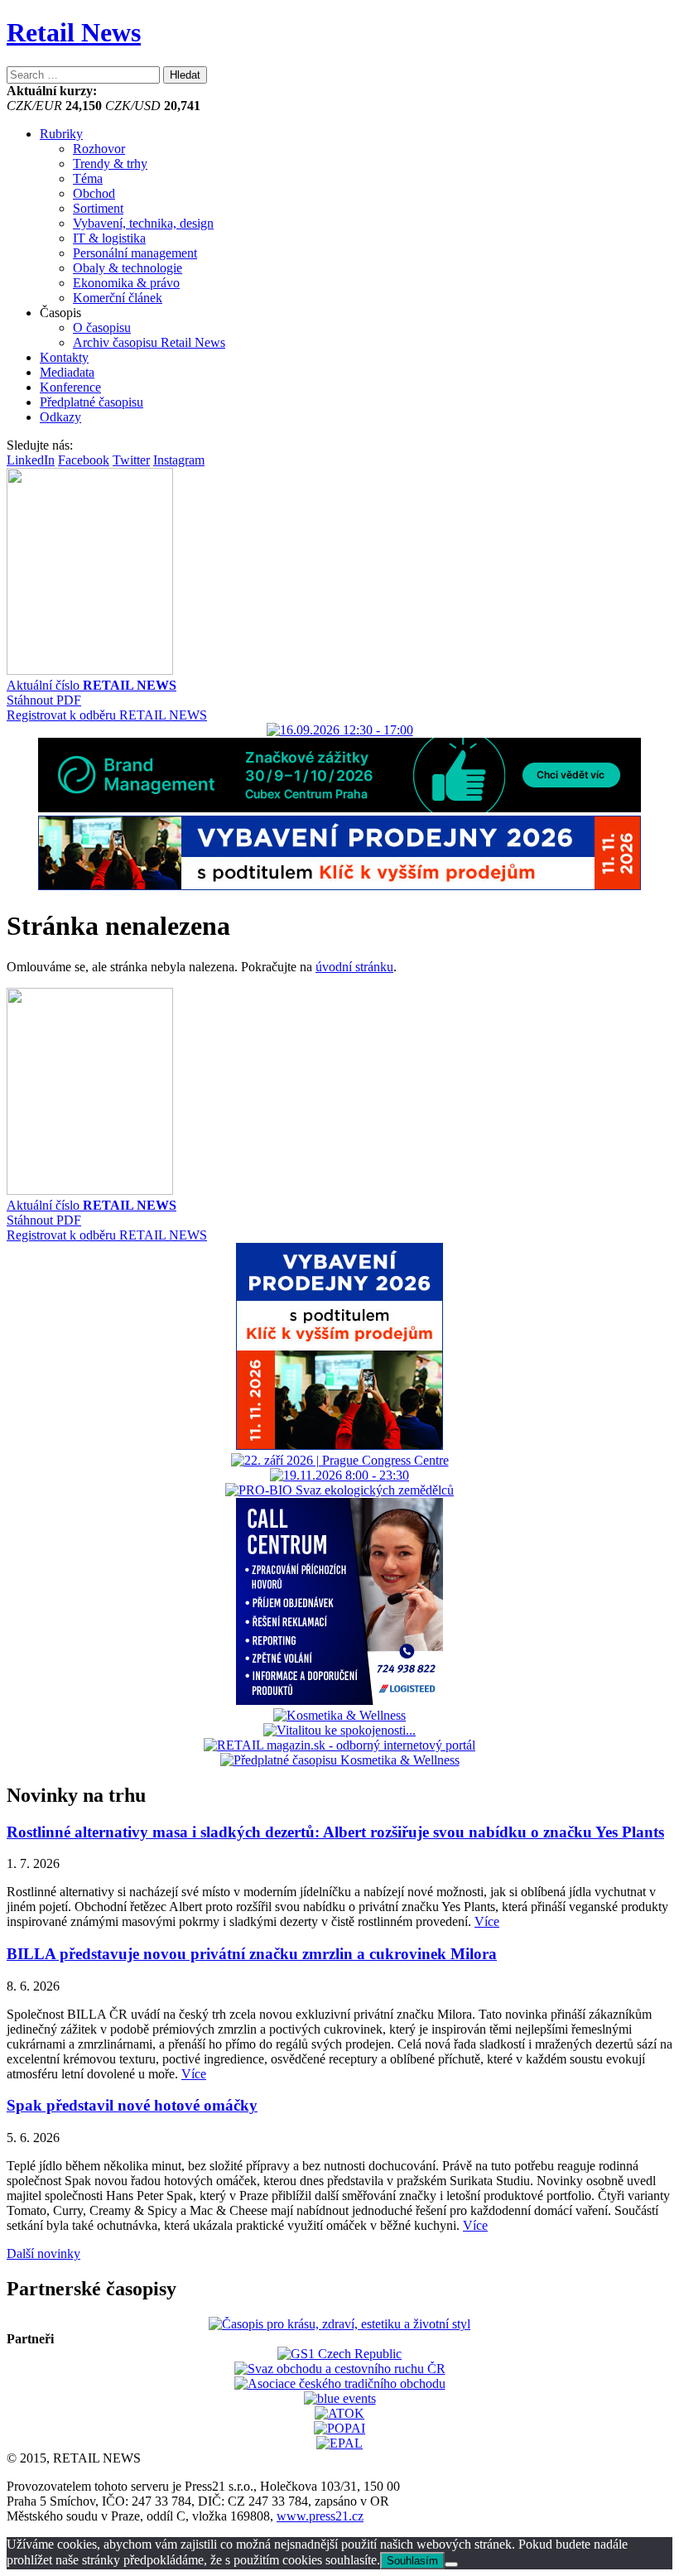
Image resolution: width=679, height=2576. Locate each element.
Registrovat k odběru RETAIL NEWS (107, 715)
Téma (88, 178)
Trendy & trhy (110, 164)
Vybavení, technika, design (143, 223)
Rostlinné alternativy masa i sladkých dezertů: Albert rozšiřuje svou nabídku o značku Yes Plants (335, 1832)
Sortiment (98, 208)
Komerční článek (118, 298)
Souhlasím (412, 2561)
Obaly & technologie (128, 268)
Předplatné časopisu (91, 402)
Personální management (135, 253)
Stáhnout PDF (44, 700)
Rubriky (61, 134)
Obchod (94, 193)
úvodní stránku (354, 967)
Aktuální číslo (91, 685)
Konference (70, 387)
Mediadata (67, 372)
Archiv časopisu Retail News (149, 342)
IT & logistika (109, 238)
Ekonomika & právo (126, 283)
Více (487, 1921)
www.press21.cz (320, 2516)
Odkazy (60, 417)
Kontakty (64, 357)
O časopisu (102, 327)
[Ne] (451, 2564)
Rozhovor (99, 149)
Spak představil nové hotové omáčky (132, 2105)
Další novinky (43, 2253)
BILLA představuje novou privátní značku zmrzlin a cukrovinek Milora (252, 1954)
